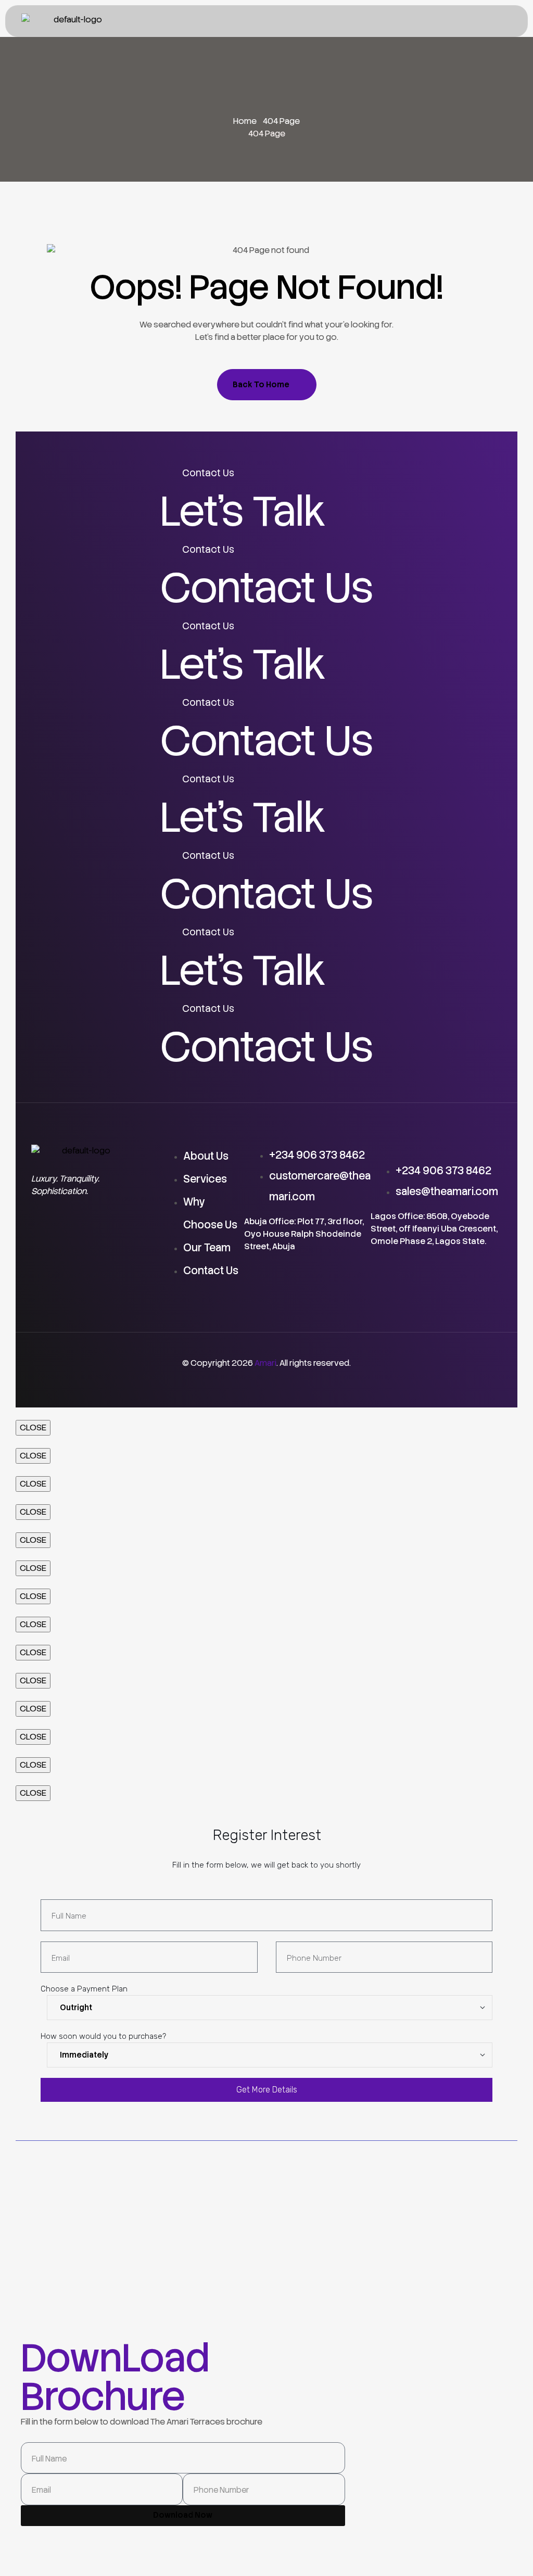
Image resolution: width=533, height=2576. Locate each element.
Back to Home (261, 385)
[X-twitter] (82, 1235)
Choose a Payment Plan (84, 1989)
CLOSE (33, 1427)
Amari (265, 1363)
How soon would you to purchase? (103, 2036)
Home (245, 121)
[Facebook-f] (44, 1235)
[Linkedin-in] (120, 1235)
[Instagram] (44, 1265)
